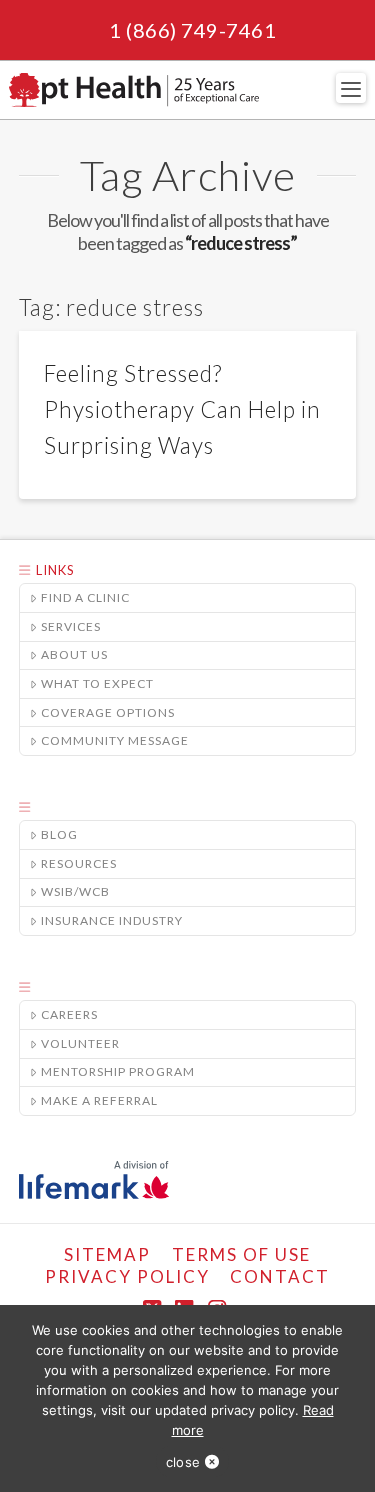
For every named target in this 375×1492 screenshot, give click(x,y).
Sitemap (107, 1254)
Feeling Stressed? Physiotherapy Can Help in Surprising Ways (182, 409)
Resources (79, 863)
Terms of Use (241, 1254)
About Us (74, 654)
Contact (280, 1276)
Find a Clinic (85, 597)
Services (71, 626)
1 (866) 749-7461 (192, 30)
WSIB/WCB (75, 891)
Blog (59, 834)
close (183, 1462)
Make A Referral (99, 1100)
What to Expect (97, 683)
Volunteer (80, 1043)
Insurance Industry (112, 920)
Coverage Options (108, 712)
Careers (69, 1014)
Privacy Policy (127, 1276)
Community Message (115, 740)
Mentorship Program (118, 1071)
